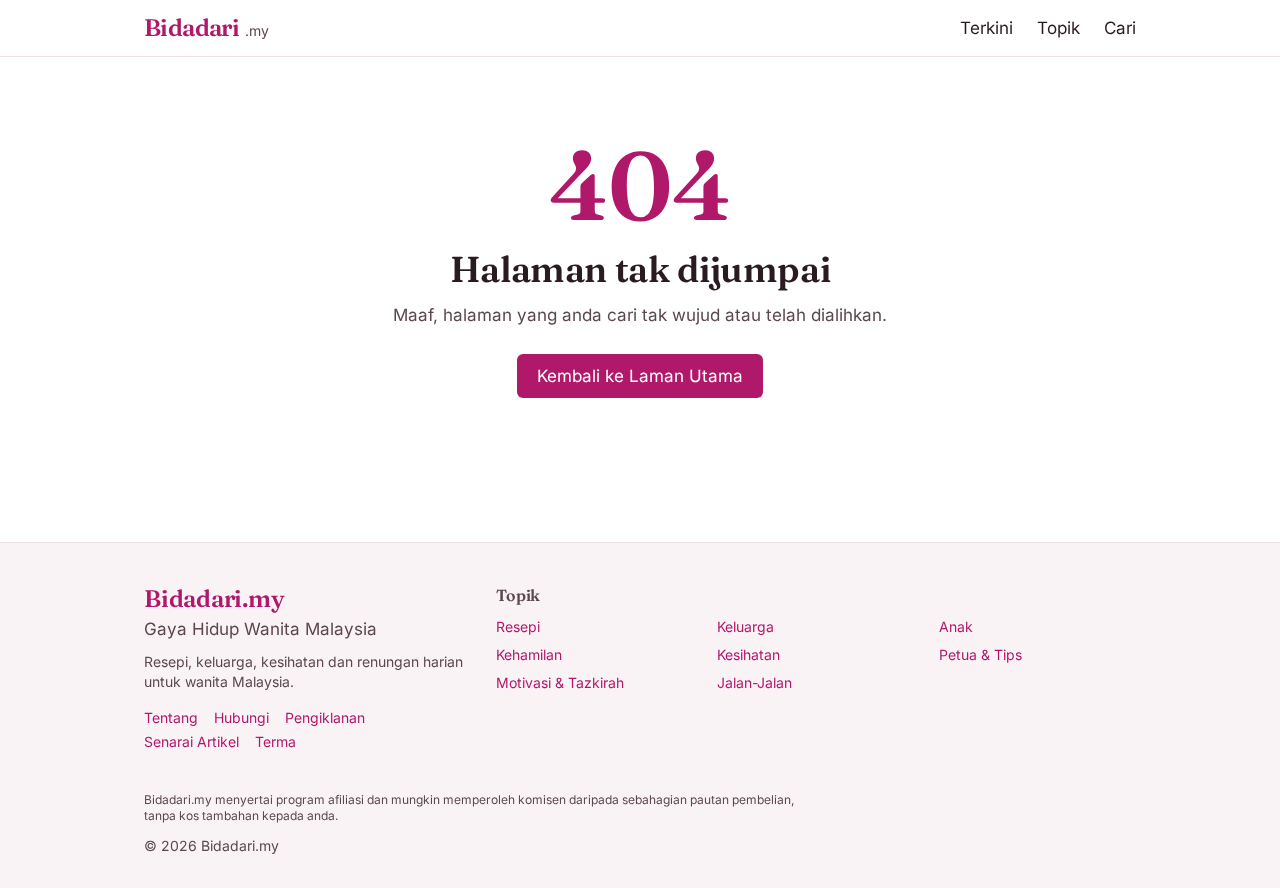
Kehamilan (529, 654)
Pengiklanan (325, 717)
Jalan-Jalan (754, 682)
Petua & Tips (980, 654)
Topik (1058, 28)
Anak (956, 626)
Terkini (986, 28)
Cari (1120, 28)
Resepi (518, 626)
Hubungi (241, 717)
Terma (275, 741)
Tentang (171, 717)
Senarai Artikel (191, 741)
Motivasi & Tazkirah (560, 682)
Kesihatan (748, 654)
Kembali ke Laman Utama (640, 376)
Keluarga (745, 626)
